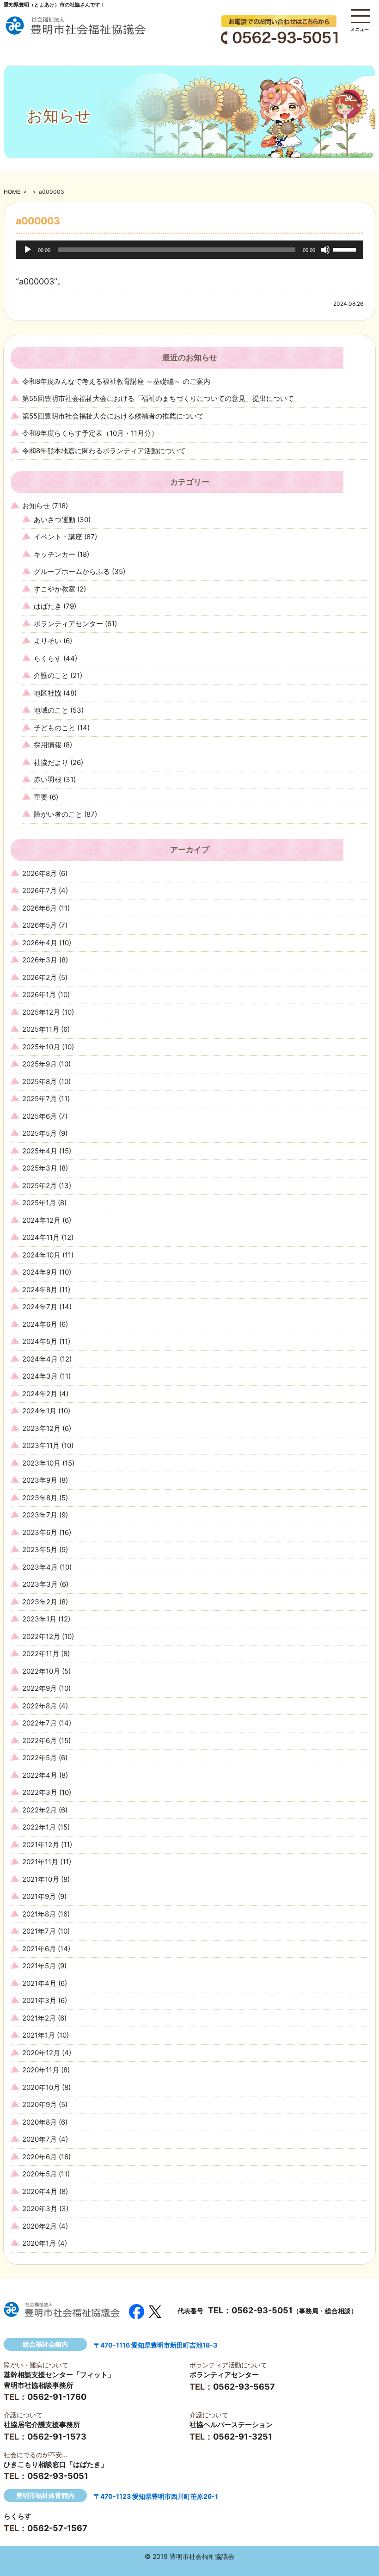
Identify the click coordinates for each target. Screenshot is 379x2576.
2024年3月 (40, 1376)
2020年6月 (40, 2157)
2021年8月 (39, 1914)
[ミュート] (325, 250)
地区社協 (48, 693)
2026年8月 (40, 873)
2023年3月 (40, 1584)
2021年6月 (39, 1949)
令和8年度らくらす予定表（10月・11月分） (90, 433)
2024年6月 (40, 1324)
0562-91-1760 (57, 2397)
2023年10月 (41, 1463)
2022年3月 (40, 1792)
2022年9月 (40, 1688)
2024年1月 (39, 1411)
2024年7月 (40, 1307)
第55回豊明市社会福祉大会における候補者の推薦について (113, 416)
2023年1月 (39, 1619)
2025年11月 (41, 1029)
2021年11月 (40, 1862)
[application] (189, 250)
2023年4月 (40, 1567)
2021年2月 (39, 2018)
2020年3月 (40, 2209)
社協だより (51, 762)
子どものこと (55, 728)
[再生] (28, 250)
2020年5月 (40, 2174)
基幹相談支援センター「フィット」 (59, 2375)
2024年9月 (40, 1272)
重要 (41, 797)
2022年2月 (40, 1810)
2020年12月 (41, 2053)
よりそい (48, 641)
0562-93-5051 (262, 2310)
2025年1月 (39, 1203)
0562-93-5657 (244, 2387)
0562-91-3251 (243, 2437)
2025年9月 (40, 1064)
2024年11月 (41, 1237)
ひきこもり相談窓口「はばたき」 (56, 2464)
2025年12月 (41, 1012)
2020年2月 (40, 2226)
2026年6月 (40, 908)
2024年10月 (41, 1255)
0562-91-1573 (57, 2437)
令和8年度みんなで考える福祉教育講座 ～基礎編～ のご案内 (116, 381)
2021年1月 (39, 2035)
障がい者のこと (58, 814)
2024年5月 (40, 1341)
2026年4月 (40, 943)
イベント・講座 (58, 537)
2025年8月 (40, 1082)
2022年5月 (40, 1758)
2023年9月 (40, 1480)
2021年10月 (41, 1879)
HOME (12, 192)
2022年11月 (41, 1654)
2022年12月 (41, 1636)
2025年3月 (40, 1168)
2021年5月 (39, 1966)
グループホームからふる (72, 571)
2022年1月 (39, 1827)
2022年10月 (41, 1671)
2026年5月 (40, 925)
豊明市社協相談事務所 (38, 2385)
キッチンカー (55, 554)
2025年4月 (40, 1151)
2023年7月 (40, 1515)
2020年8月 (40, 2122)
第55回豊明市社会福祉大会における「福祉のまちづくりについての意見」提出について (158, 398)
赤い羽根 (48, 780)
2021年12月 (41, 1845)
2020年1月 (39, 2243)
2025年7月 (40, 1099)
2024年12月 (41, 1220)
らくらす (48, 658)
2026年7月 (40, 891)
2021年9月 (39, 1896)
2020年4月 (40, 2191)
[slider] (346, 249)
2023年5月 (40, 1550)
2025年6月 (40, 1116)
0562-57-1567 (57, 2528)
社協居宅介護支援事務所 (42, 2425)
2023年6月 (40, 1532)
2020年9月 (40, 2105)
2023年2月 (40, 1602)
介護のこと (51, 675)
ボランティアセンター (68, 624)
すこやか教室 (55, 589)
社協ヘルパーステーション (231, 2425)
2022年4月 (40, 1775)
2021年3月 (39, 2000)
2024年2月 (40, 1394)
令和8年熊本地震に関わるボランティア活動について (104, 451)
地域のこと (51, 710)
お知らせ (36, 506)
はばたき (48, 606)
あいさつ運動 (55, 520)
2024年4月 (40, 1359)
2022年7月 (40, 1723)
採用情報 (48, 745)
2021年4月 (39, 1983)
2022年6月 (40, 1741)
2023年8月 (40, 1498)
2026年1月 (39, 995)
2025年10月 (41, 1047)
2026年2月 (40, 977)
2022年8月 (40, 1706)
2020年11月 (41, 2070)
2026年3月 (40, 960)
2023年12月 (41, 1428)
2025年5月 (40, 1133)
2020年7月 (40, 2139)
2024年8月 (40, 1290)
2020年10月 (41, 2087)
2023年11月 (41, 1445)
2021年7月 (39, 1931)
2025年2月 (40, 1186)
